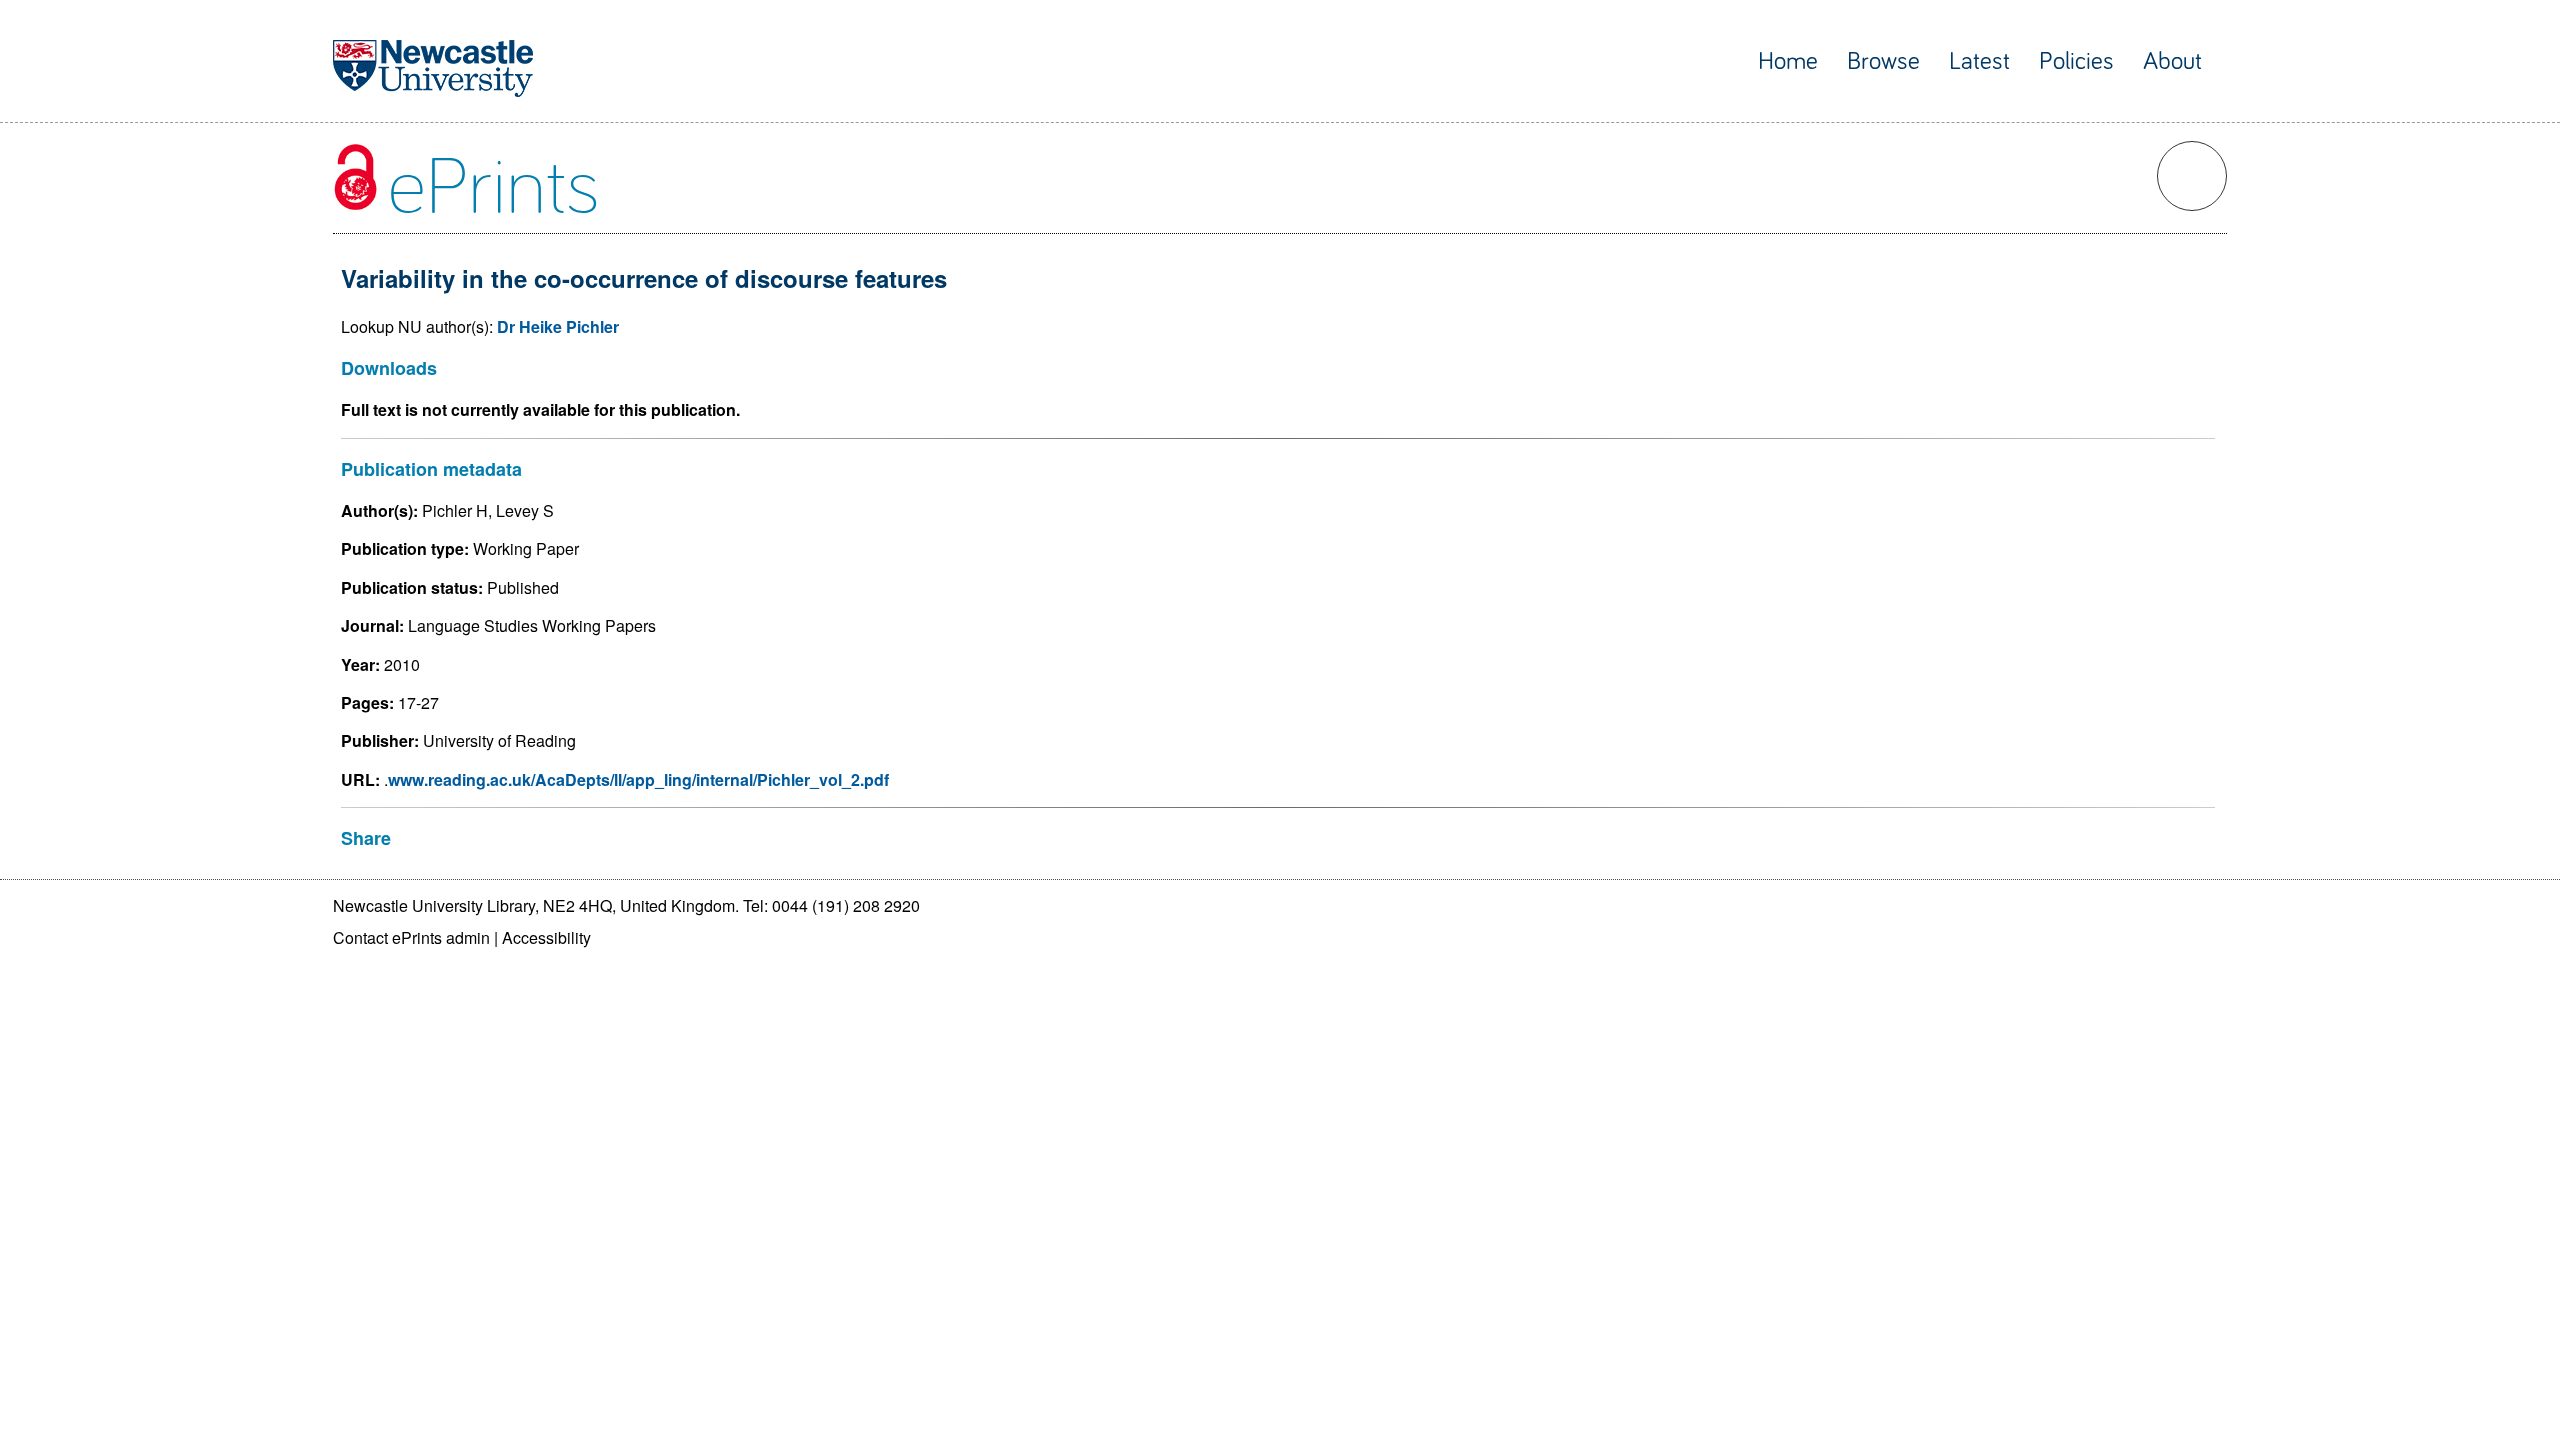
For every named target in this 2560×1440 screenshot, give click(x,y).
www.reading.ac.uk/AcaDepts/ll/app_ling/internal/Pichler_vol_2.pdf (638, 779)
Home (1788, 61)
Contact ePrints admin (411, 937)
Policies (2076, 61)
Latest (1979, 61)
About (2172, 61)
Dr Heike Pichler (558, 326)
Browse (1883, 61)
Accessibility (546, 937)
